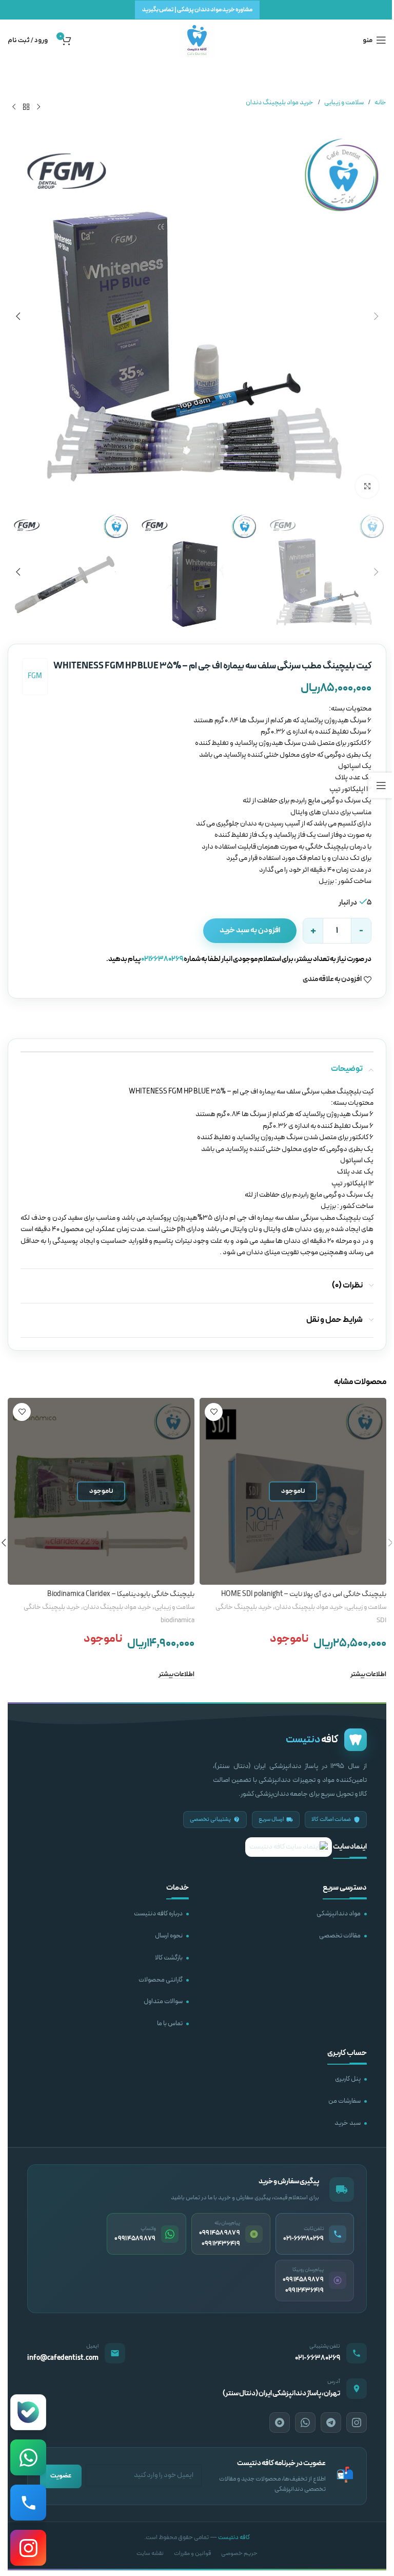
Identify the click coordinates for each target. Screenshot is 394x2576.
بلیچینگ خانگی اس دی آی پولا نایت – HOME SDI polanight (304, 1594)
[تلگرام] (331, 2423)
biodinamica (178, 1621)
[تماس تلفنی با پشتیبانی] (28, 2503)
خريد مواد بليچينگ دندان (280, 103)
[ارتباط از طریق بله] (28, 2412)
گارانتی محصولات (161, 1980)
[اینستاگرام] (357, 2423)
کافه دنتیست (234, 2537)
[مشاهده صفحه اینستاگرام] (28, 2548)
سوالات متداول (163, 2002)
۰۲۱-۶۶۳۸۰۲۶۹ (318, 2358)
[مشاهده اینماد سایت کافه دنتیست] (289, 1847)
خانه (380, 103)
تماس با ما (170, 2024)
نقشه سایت (150, 2553)
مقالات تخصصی (340, 1936)
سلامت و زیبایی (344, 103)
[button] (376, 316)
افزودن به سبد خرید (250, 930)
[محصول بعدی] (14, 107)
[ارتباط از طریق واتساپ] (28, 2457)
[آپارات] (280, 2423)
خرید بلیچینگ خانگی (244, 1607)
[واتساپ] (305, 2423)
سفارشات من (344, 2101)
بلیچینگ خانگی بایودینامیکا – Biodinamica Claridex (121, 1594)
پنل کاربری (348, 2079)
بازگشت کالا (169, 1958)
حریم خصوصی (239, 2553)
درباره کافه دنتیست (158, 1914)
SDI (381, 1621)
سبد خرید (348, 2123)
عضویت (61, 2476)
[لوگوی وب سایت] (197, 40)
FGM (35, 676)
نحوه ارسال (169, 1936)
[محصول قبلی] (38, 107)
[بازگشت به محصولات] (26, 107)
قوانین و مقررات (192, 2553)
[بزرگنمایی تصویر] (367, 486)
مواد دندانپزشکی (339, 1914)
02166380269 (162, 959)
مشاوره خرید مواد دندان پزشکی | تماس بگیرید (197, 10)
